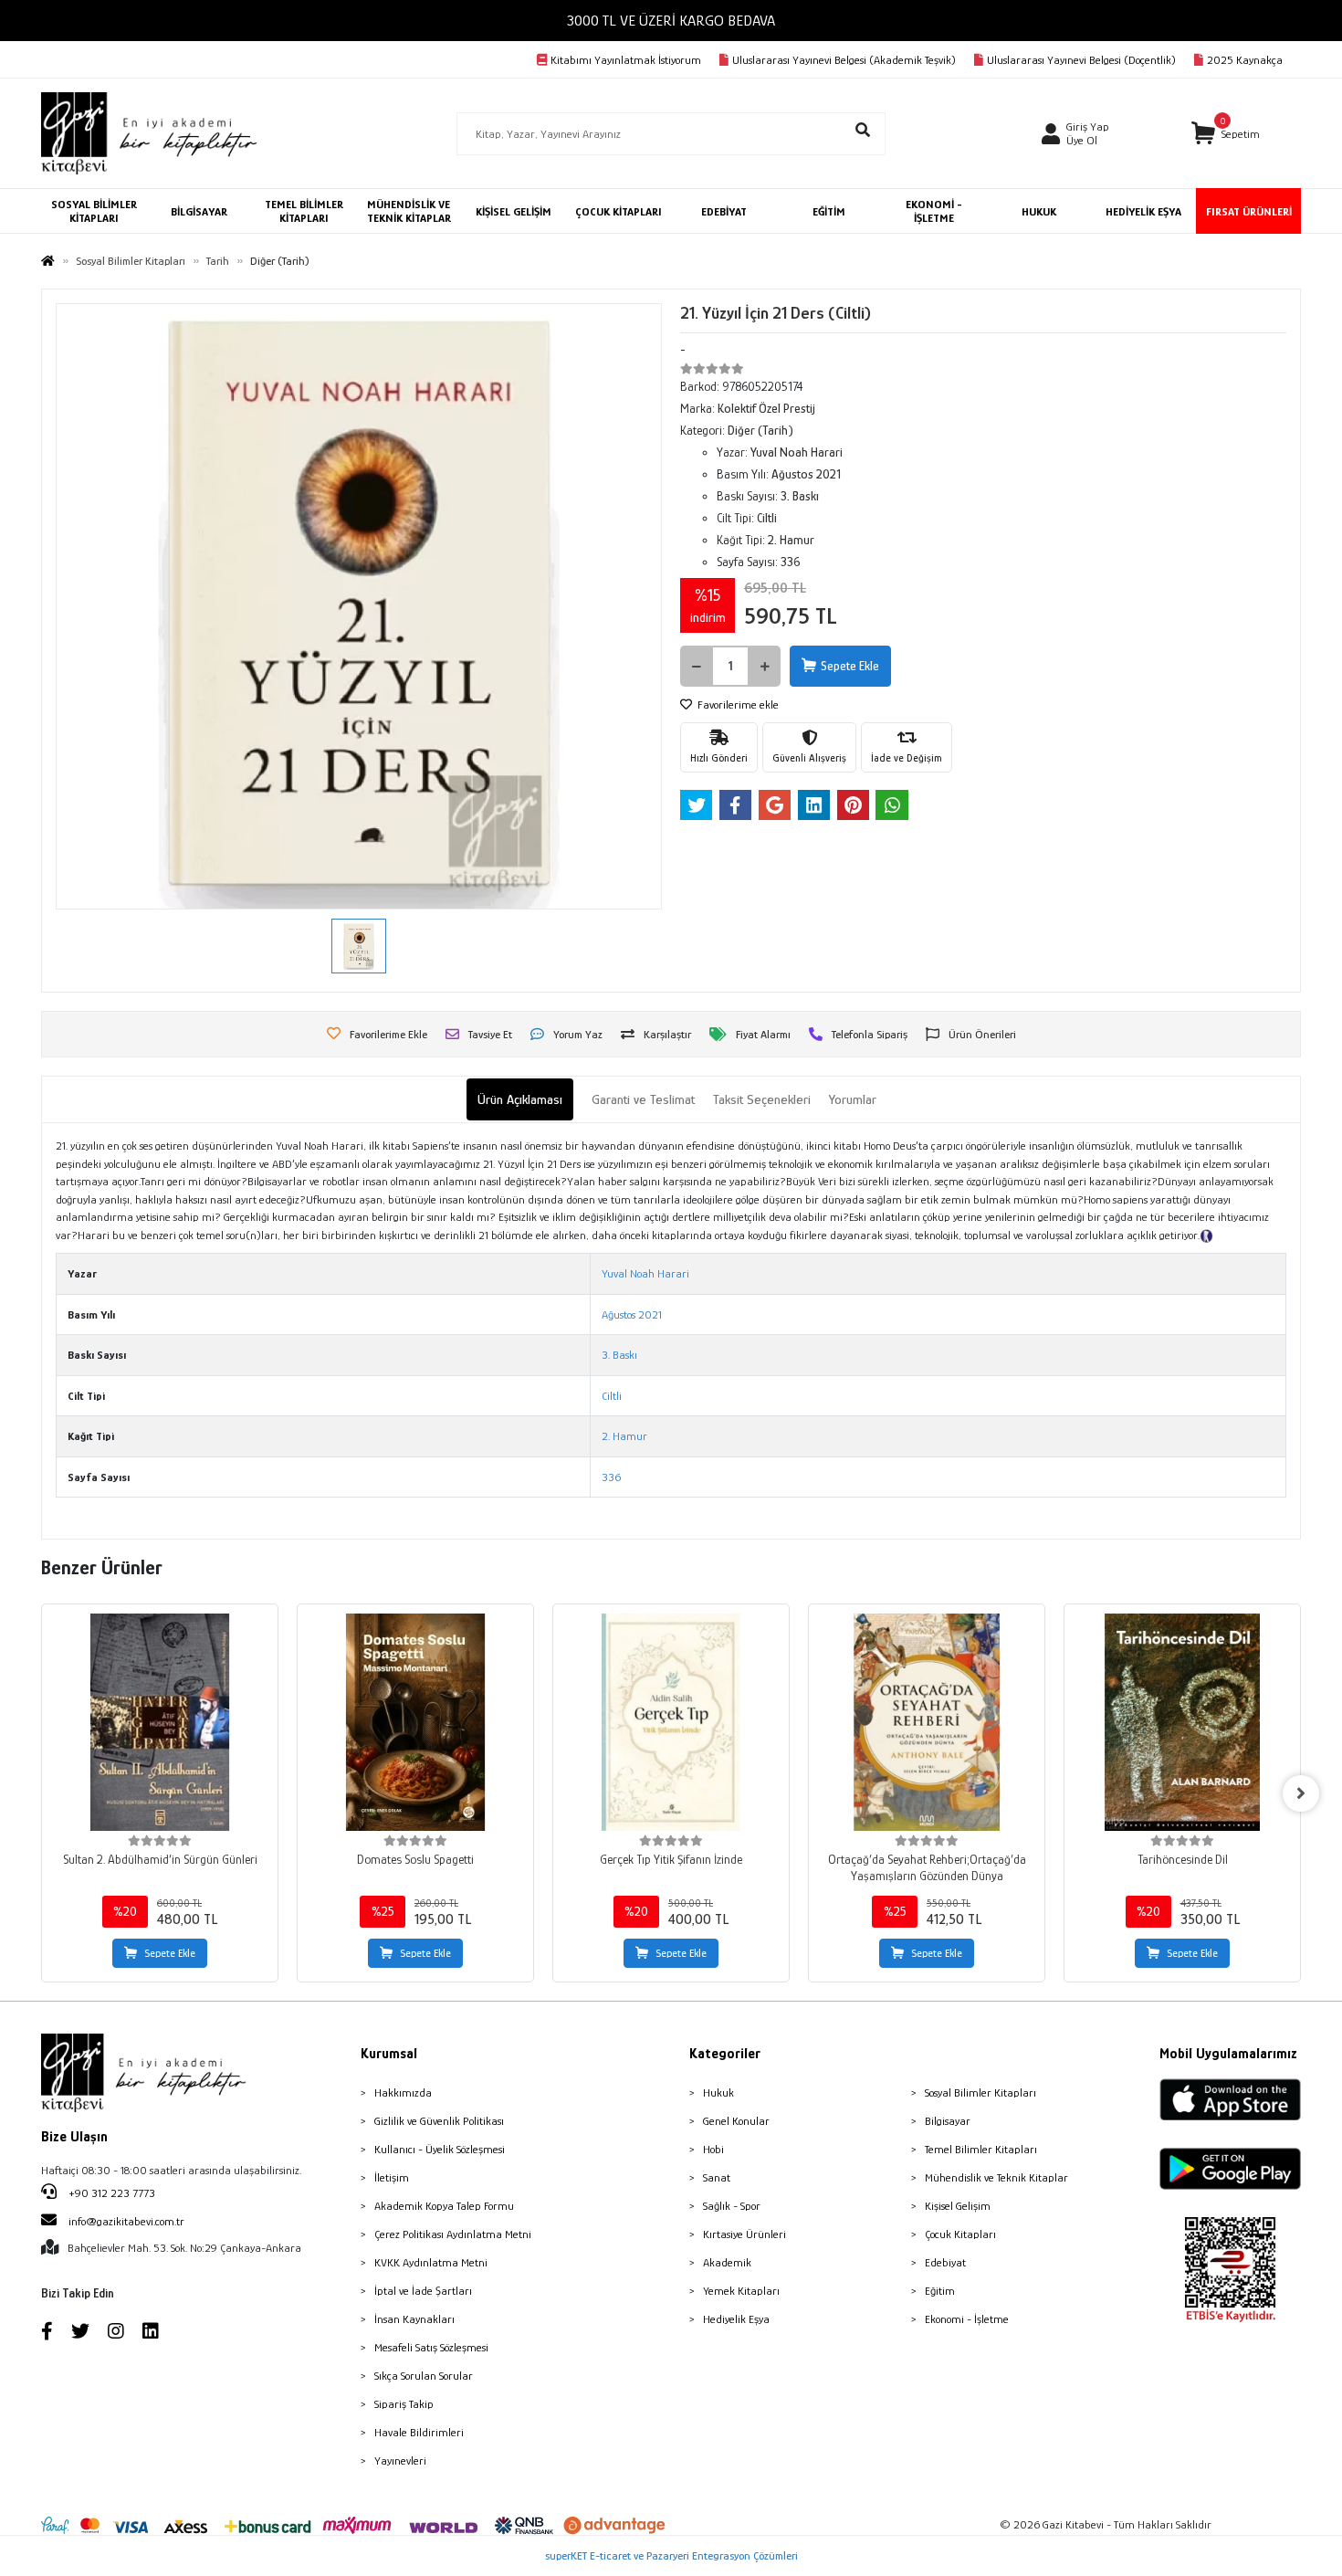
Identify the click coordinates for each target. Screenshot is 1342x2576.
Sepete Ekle (850, 666)
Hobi (713, 2149)
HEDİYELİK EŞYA (1143, 211)
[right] (1301, 1793)
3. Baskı (619, 1355)
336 (611, 1477)
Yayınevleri (400, 2460)
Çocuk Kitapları (960, 2234)
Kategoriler (725, 2054)
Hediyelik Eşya (736, 2319)
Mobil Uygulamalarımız (1228, 2054)
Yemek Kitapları (741, 2291)
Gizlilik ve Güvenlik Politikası (439, 2121)
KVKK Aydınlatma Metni (431, 2262)
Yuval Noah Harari (645, 1273)
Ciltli (612, 1396)
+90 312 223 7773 (110, 2193)
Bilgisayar (948, 2121)
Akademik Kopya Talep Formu (444, 2206)
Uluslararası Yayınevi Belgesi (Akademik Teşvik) (844, 60)
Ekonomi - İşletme (967, 2319)
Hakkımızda (403, 2092)
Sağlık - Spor (732, 2206)
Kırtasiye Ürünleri (744, 2234)
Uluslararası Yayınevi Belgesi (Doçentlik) (1081, 60)
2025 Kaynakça (1245, 60)
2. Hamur (624, 1436)
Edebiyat (945, 2262)
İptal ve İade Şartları (423, 2291)
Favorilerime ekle (737, 704)
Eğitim (940, 2291)
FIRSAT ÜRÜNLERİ (1249, 211)
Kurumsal (389, 2054)
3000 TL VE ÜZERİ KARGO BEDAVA (671, 21)
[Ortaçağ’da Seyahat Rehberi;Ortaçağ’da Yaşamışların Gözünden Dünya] (927, 1722)
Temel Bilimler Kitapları (981, 2149)
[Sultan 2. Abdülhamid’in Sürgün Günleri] (160, 1722)
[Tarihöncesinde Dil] (1182, 1722)
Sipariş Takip (404, 2404)
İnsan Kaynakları (414, 2319)
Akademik (727, 2262)
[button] (1226, 134)
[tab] (520, 1100)
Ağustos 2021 (632, 1314)
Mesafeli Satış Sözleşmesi (431, 2347)
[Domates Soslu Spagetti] (415, 1722)
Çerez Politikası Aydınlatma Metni (453, 2234)
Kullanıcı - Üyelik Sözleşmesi (440, 2149)
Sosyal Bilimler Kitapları (980, 2092)
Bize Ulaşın (74, 2137)
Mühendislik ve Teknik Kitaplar (996, 2177)
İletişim (392, 2177)
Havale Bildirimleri (419, 2432)
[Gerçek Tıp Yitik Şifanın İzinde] (671, 1722)
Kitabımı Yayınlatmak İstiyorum (626, 60)
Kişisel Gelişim (958, 2206)
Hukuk (718, 2092)
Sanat (717, 2177)
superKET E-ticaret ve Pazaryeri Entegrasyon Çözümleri (671, 2555)
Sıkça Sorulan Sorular (424, 2376)
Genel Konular (736, 2121)
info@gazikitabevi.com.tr (126, 2221)
